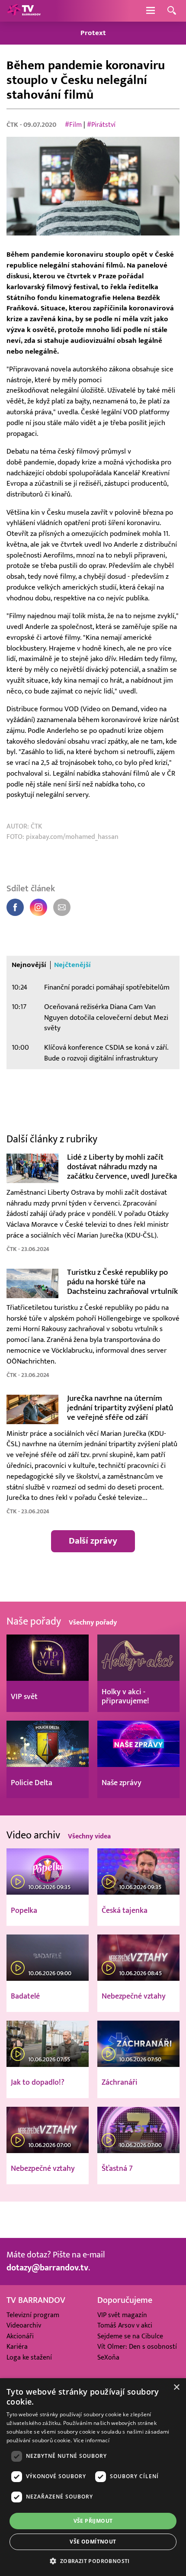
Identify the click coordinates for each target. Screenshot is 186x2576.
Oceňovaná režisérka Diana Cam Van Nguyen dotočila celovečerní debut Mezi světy (106, 1018)
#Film (73, 125)
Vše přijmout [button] (93, 2521)
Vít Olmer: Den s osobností (137, 2347)
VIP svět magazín (122, 2315)
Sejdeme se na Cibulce (130, 2336)
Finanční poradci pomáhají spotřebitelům (107, 987)
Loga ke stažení (29, 2357)
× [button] (176, 2387)
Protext (93, 33)
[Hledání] (172, 11)
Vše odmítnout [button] (93, 2542)
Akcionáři (20, 2336)
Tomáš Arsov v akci (125, 2325)
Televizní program (33, 2315)
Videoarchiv (24, 2325)
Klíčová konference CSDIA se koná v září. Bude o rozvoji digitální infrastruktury (106, 1053)
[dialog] (93, 2477)
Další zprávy (93, 1541)
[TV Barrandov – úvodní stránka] (24, 11)
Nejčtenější (72, 965)
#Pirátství (101, 125)
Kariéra (17, 2347)
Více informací (91, 2440)
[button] (93, 2561)
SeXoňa (108, 2357)
